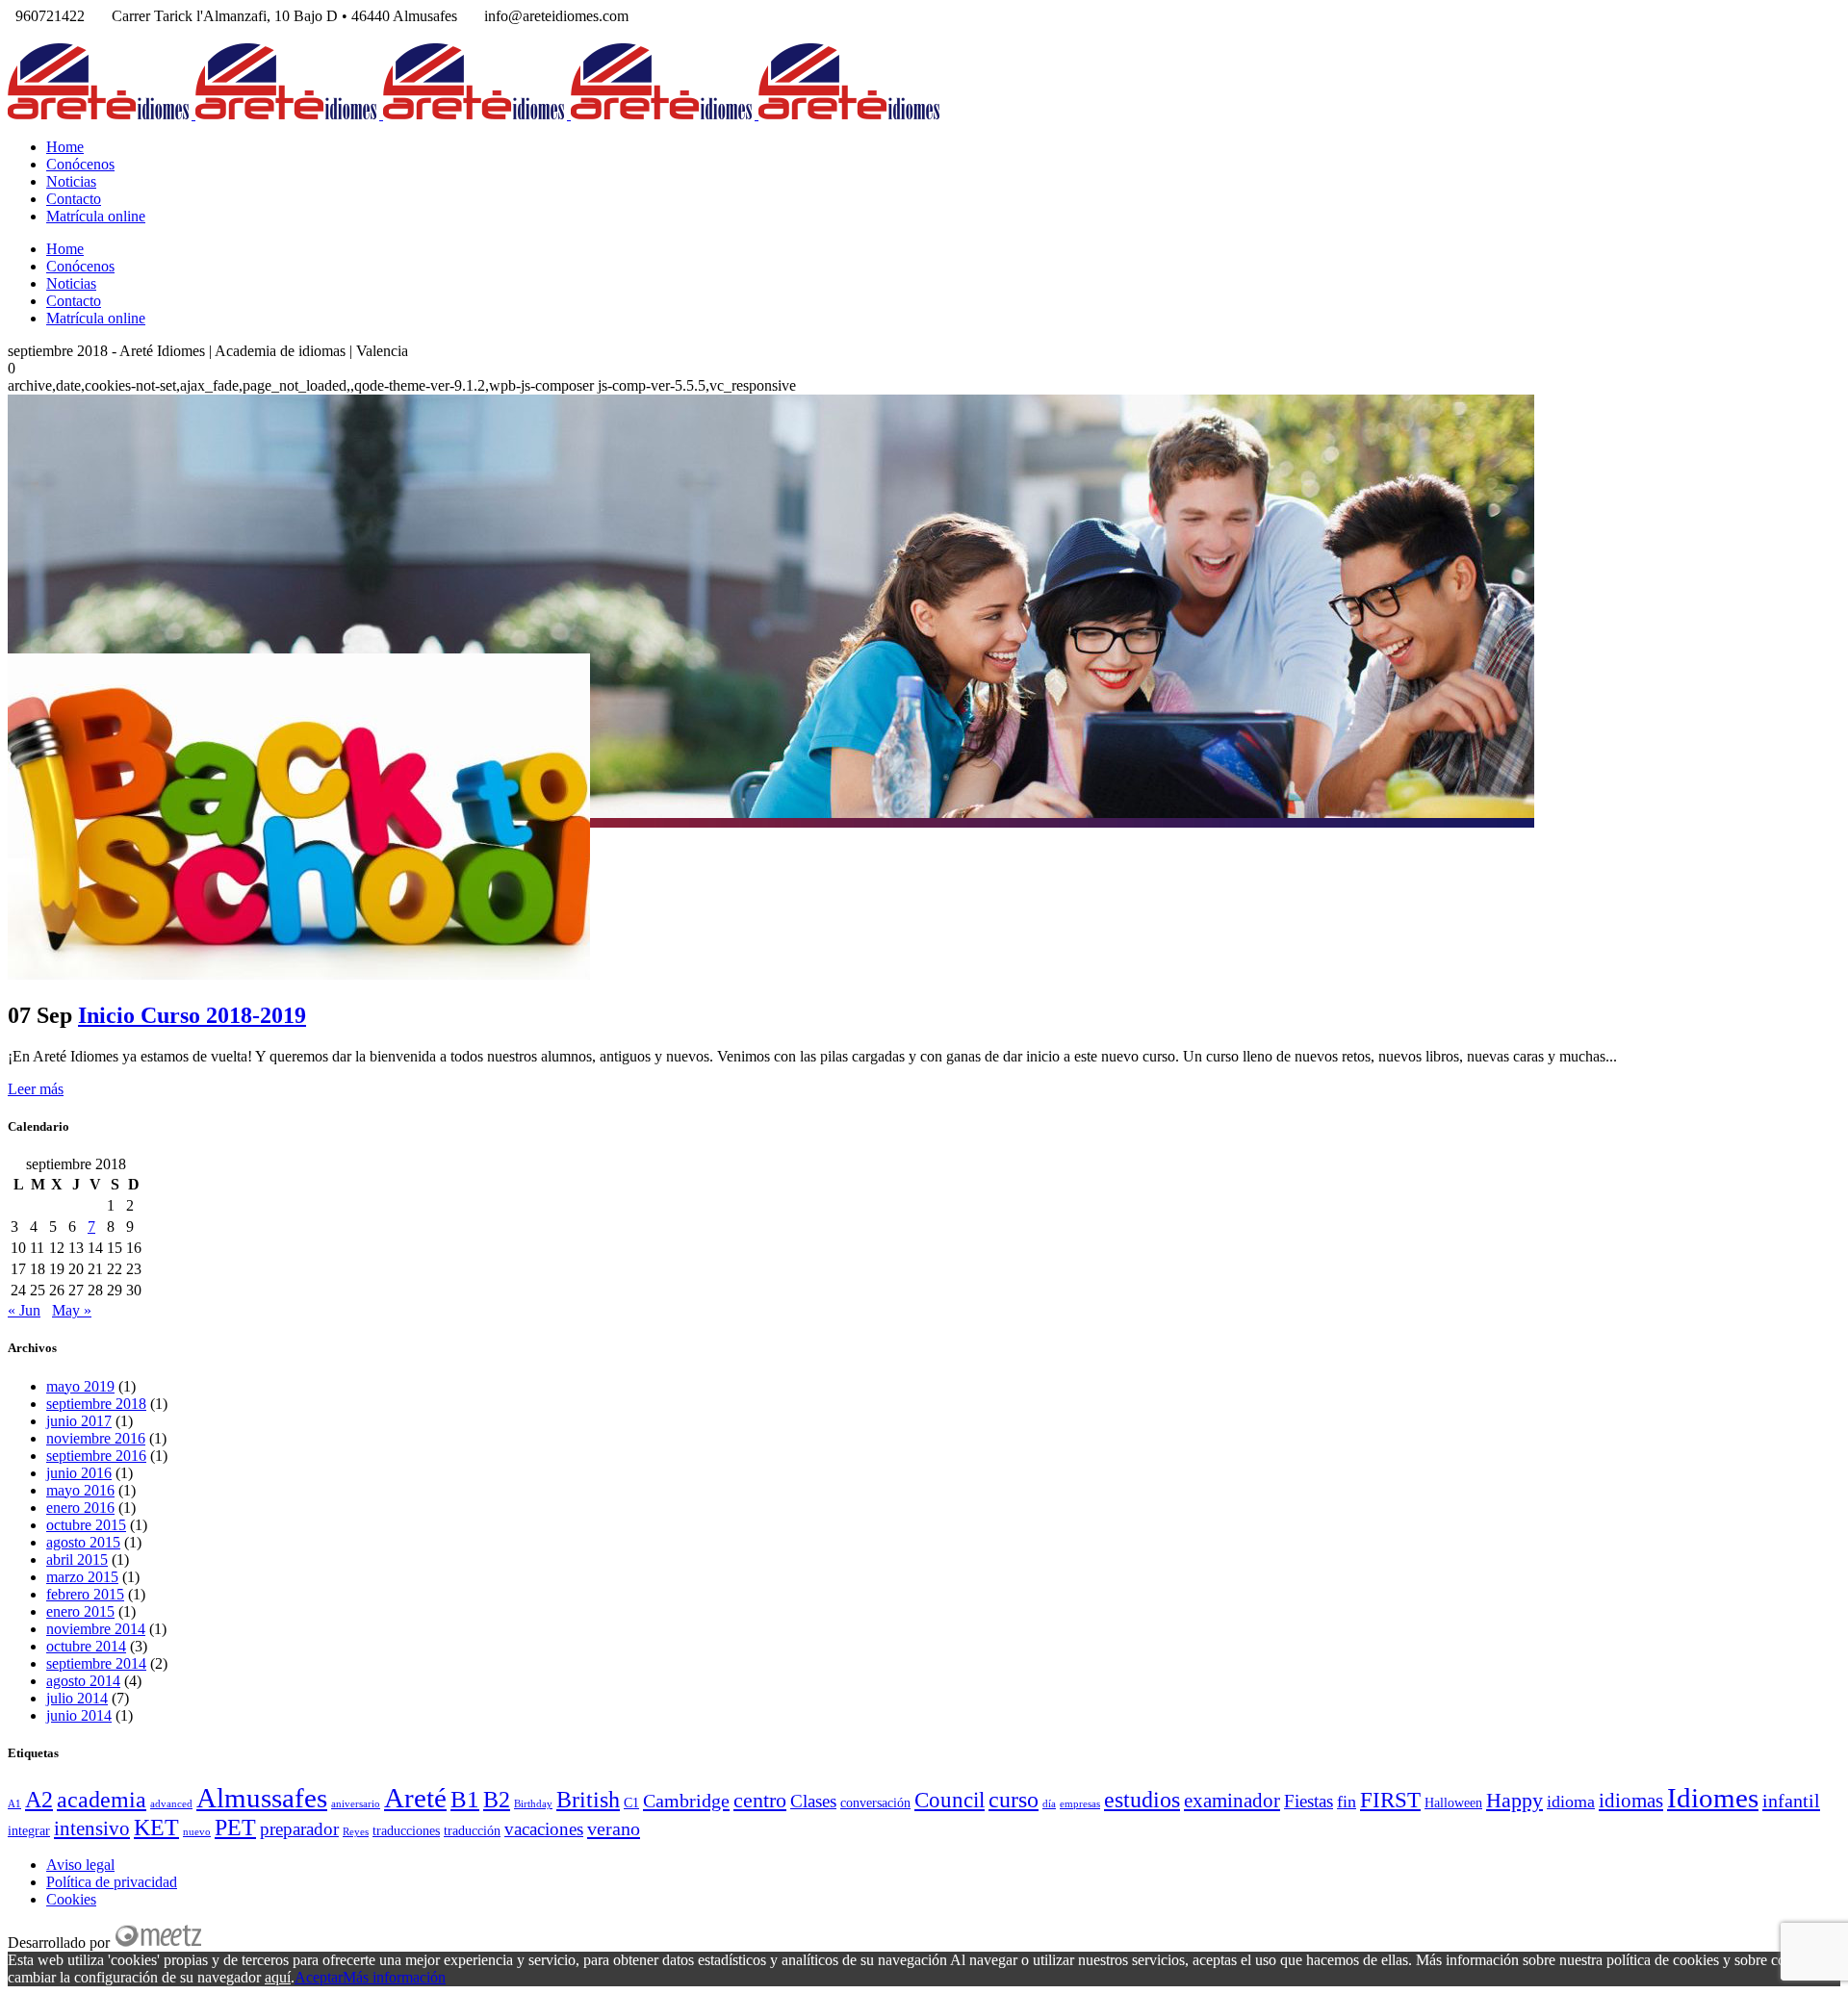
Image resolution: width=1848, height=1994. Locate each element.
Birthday (533, 1804)
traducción (472, 1831)
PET (235, 1827)
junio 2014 (79, 1715)
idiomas (1631, 1801)
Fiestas (1309, 1801)
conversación (875, 1803)
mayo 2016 (80, 1490)
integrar (29, 1831)
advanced (171, 1804)
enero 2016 (80, 1508)
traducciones (406, 1831)
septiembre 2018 (96, 1404)
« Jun (24, 1310)
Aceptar (319, 1977)
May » (72, 1310)
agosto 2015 (83, 1542)
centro (760, 1800)
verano (614, 1828)
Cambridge (686, 1801)
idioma (1571, 1802)
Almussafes (262, 1798)
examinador (1232, 1801)
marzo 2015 (82, 1577)
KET (156, 1828)
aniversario (356, 1804)
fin (1347, 1802)
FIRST (1390, 1800)
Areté (415, 1798)
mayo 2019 (80, 1386)
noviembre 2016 (96, 1438)
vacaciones (544, 1829)
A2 (39, 1799)
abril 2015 (77, 1559)
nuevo (197, 1832)
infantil (1791, 1801)
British (588, 1800)
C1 (631, 1803)
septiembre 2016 (96, 1456)
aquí (278, 1977)
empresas (1080, 1804)
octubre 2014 (86, 1646)
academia (102, 1800)
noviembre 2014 (96, 1629)
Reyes (356, 1832)
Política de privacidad (112, 1882)
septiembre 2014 (96, 1663)
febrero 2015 (85, 1594)
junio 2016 (79, 1473)
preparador (299, 1829)
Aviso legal (80, 1865)
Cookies (71, 1899)
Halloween (1453, 1803)
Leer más (36, 1089)
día (1049, 1804)
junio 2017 (79, 1421)
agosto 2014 (83, 1681)
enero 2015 (80, 1611)
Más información (394, 1977)
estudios (1142, 1799)
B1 (465, 1799)
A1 (14, 1804)
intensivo (92, 1828)
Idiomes (1713, 1798)
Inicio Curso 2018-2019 (192, 1015)
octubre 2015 (86, 1525)
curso (1014, 1799)
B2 (497, 1800)
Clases (813, 1801)
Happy (1514, 1800)
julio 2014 (77, 1698)
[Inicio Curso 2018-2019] (299, 974)
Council (950, 1800)
